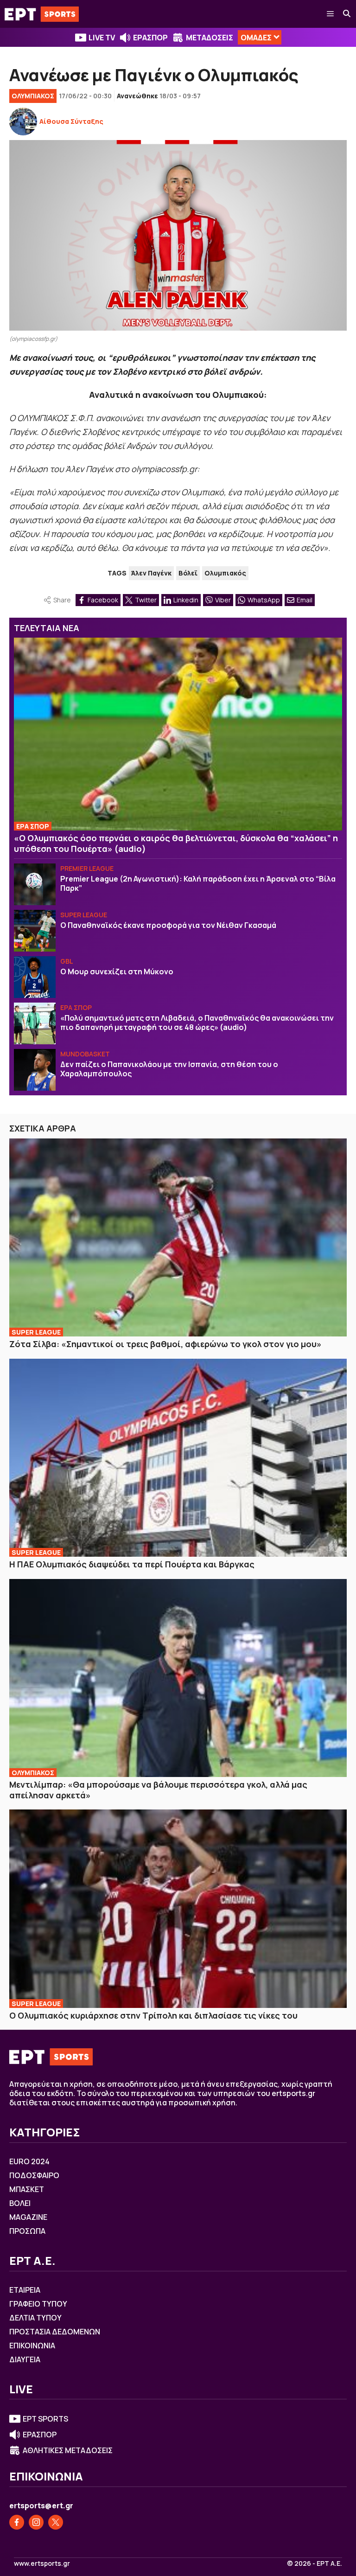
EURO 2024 (29, 2161)
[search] (347, 14)
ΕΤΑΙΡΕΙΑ (25, 2290)
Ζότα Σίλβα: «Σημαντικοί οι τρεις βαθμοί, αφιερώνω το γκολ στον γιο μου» (165, 1344)
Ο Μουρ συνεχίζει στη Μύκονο (117, 972)
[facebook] (17, 2522)
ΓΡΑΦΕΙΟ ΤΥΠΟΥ (38, 2304)
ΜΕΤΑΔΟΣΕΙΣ (210, 38)
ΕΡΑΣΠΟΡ (150, 38)
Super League (84, 915)
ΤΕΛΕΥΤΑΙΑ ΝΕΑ (47, 628)
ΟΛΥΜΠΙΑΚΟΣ (33, 96)
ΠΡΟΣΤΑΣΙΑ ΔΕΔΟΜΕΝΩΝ (55, 2332)
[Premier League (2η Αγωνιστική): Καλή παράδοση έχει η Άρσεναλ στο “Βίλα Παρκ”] (35, 884)
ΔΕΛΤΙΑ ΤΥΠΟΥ (35, 2318)
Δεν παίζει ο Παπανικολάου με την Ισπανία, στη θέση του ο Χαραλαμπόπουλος (169, 1069)
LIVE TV (102, 38)
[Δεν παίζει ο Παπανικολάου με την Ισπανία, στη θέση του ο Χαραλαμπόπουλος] (35, 1070)
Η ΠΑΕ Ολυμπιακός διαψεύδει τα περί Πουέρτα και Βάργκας (132, 1564)
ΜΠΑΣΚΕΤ (27, 2189)
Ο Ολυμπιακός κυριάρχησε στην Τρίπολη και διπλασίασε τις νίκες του (153, 2015)
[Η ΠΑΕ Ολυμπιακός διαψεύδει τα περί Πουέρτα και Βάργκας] (178, 1458)
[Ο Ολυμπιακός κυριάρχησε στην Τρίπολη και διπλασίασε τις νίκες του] (178, 1909)
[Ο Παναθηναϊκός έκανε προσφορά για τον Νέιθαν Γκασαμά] (35, 931)
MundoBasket (85, 1054)
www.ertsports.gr (42, 2563)
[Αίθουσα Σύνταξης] (23, 121)
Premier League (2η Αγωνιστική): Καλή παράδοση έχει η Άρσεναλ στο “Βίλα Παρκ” (198, 883)
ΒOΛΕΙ (20, 2203)
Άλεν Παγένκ (151, 573)
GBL (67, 961)
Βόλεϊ (188, 573)
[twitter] (56, 2522)
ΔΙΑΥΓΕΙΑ (25, 2359)
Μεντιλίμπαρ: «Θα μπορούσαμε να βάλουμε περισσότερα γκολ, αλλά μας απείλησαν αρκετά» (158, 1790)
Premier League (87, 868)
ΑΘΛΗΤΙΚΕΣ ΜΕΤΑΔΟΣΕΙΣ (68, 2450)
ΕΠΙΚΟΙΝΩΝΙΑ (32, 2346)
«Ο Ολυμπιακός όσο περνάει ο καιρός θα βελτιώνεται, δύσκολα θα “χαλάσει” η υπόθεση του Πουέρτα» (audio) (176, 843)
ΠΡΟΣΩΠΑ (27, 2231)
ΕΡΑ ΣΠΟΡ (33, 826)
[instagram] (36, 2522)
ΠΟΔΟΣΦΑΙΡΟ (34, 2175)
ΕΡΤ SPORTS (45, 2419)
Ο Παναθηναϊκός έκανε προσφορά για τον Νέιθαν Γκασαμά (168, 925)
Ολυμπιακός (225, 573)
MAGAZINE (28, 2217)
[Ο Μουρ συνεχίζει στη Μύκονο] (35, 977)
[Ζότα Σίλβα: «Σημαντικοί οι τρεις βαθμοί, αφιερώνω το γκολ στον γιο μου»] (178, 1238)
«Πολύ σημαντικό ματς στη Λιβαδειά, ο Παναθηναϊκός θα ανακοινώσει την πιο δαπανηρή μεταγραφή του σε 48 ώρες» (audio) (197, 1023)
